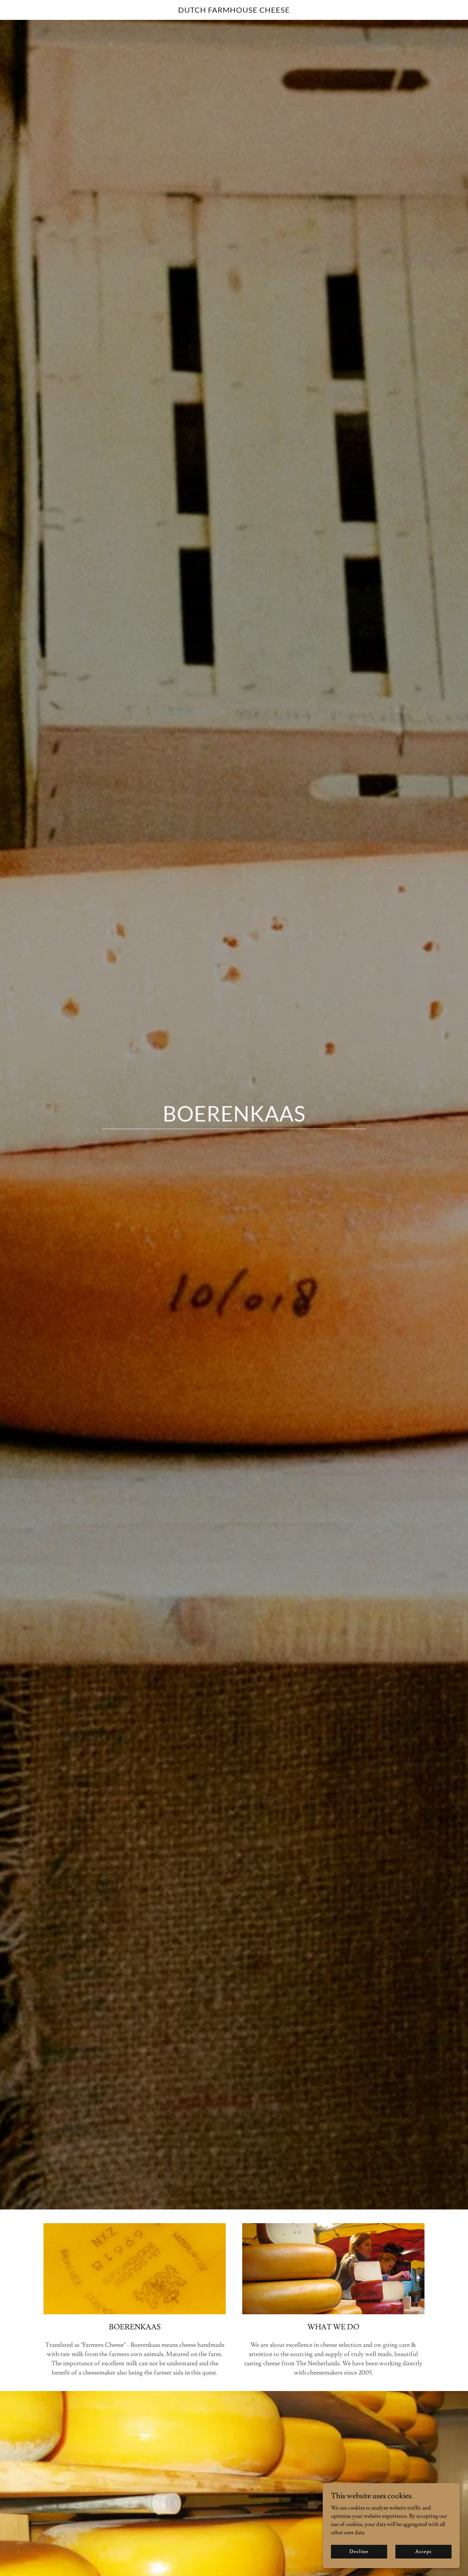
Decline (359, 2551)
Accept (423, 2551)
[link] (234, 11)
